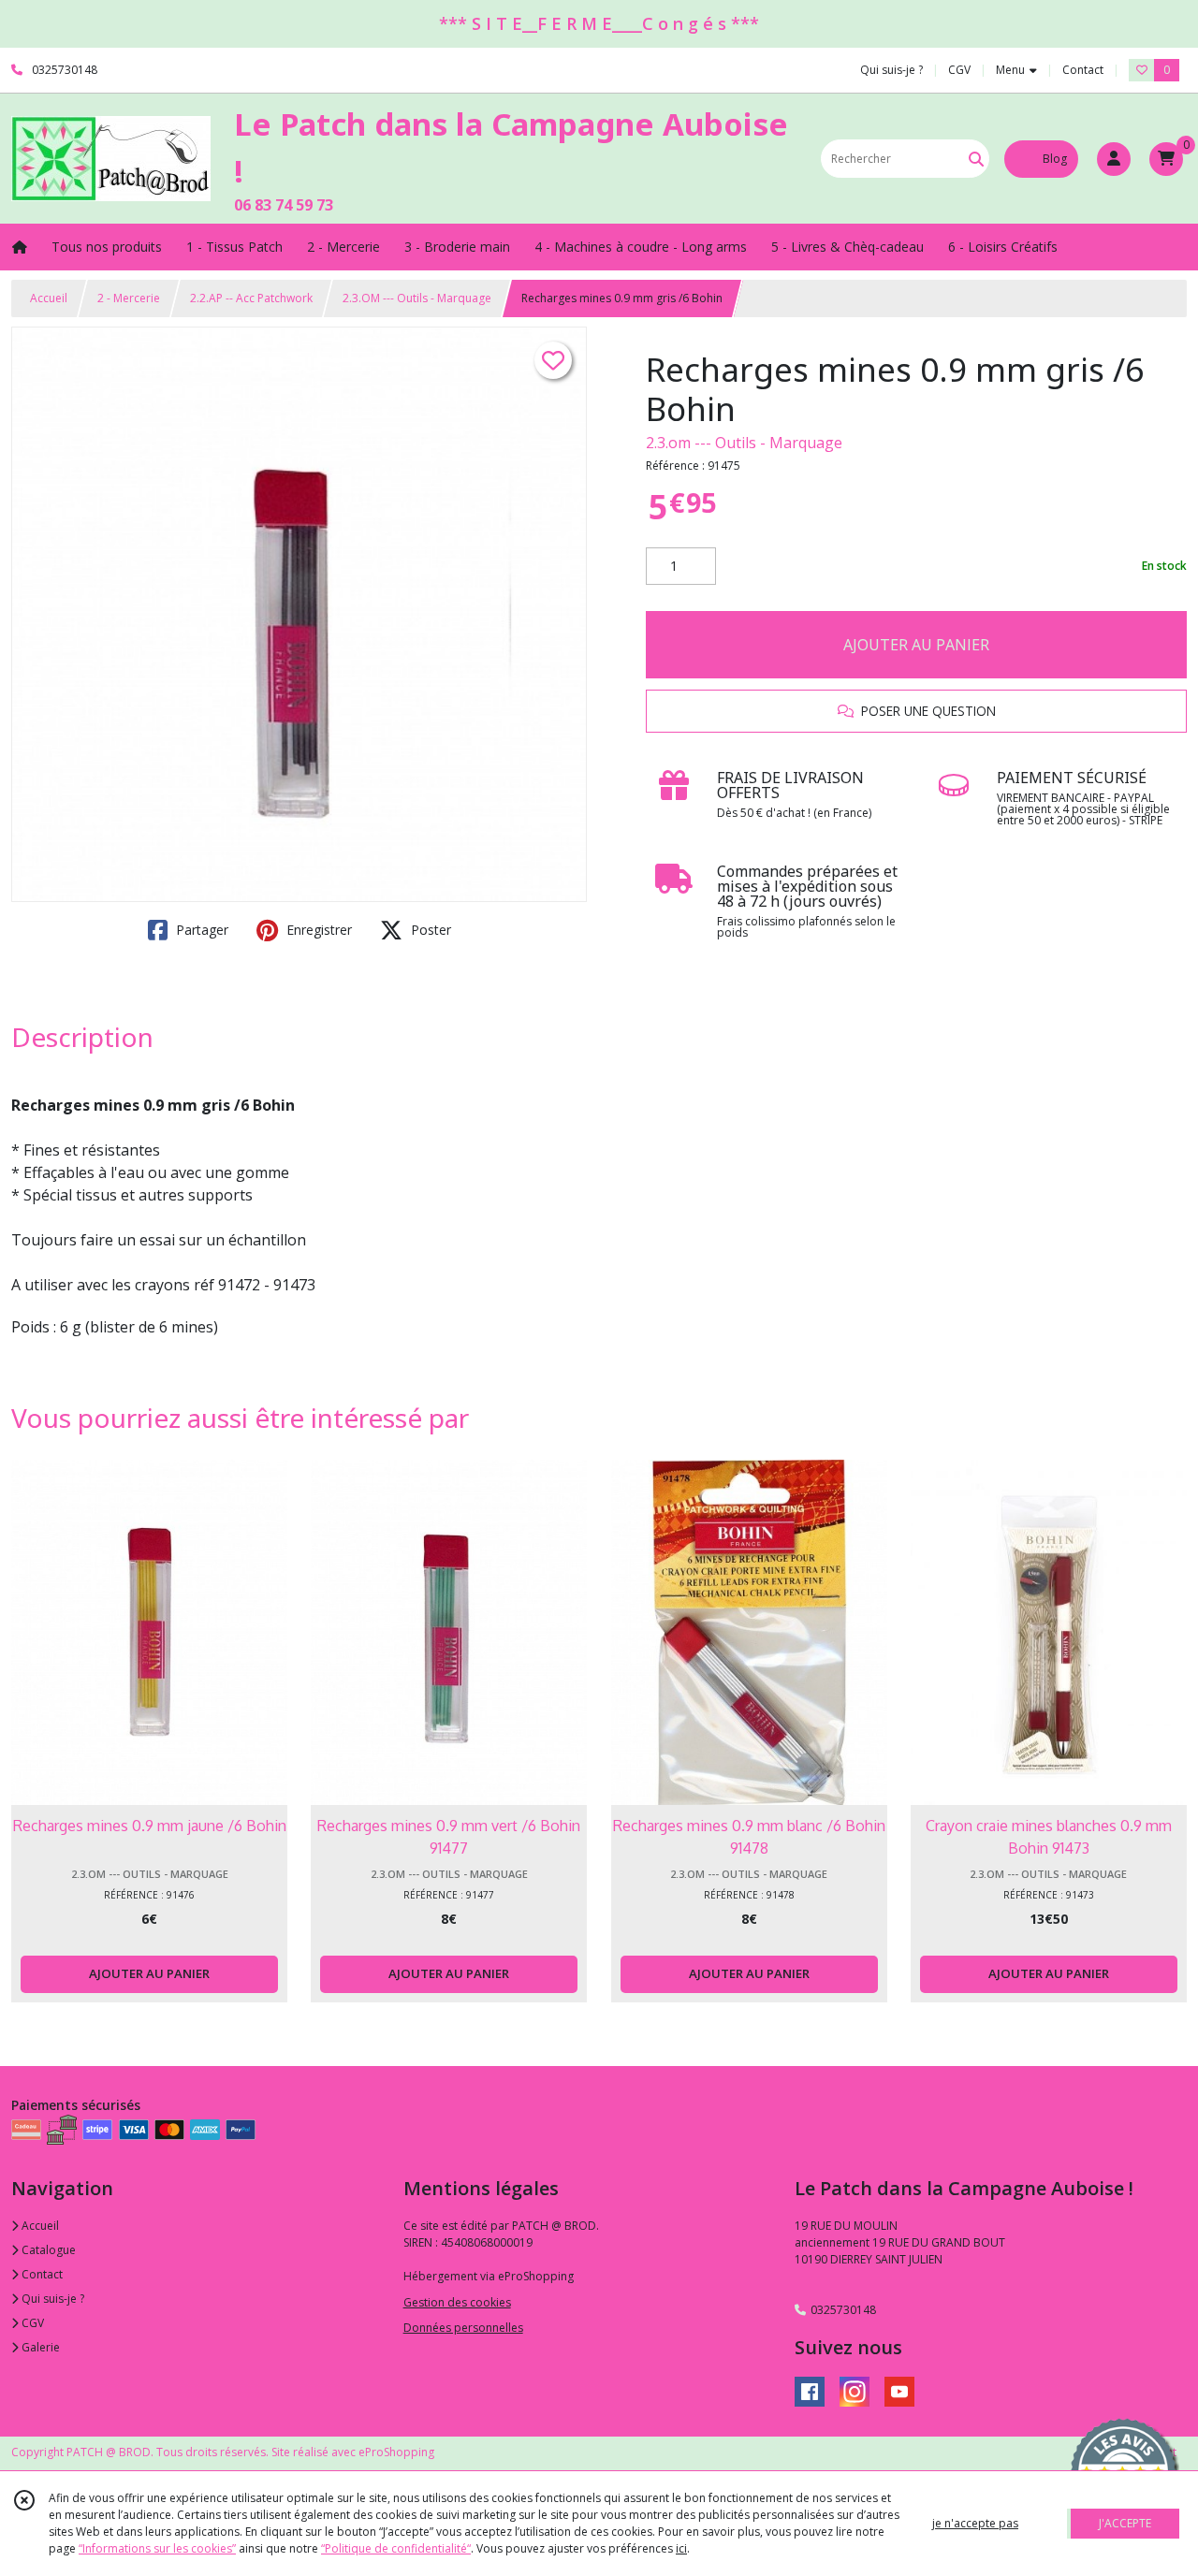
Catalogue (47, 2250)
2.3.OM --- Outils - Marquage (417, 298)
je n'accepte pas (975, 2523)
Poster (429, 930)
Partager (200, 930)
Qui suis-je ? (51, 2299)
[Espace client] (1114, 159)
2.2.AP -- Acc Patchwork (251, 298)
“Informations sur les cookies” (157, 2548)
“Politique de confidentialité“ (396, 2548)
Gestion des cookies (457, 2302)
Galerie (39, 2347)
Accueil (49, 298)
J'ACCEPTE (1125, 2523)
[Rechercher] (976, 159)
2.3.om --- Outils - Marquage (744, 443)
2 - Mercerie (129, 298)
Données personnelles (463, 2328)
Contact (1083, 70)
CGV (31, 2323)
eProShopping (396, 2452)
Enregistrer (317, 930)
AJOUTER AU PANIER (916, 645)
